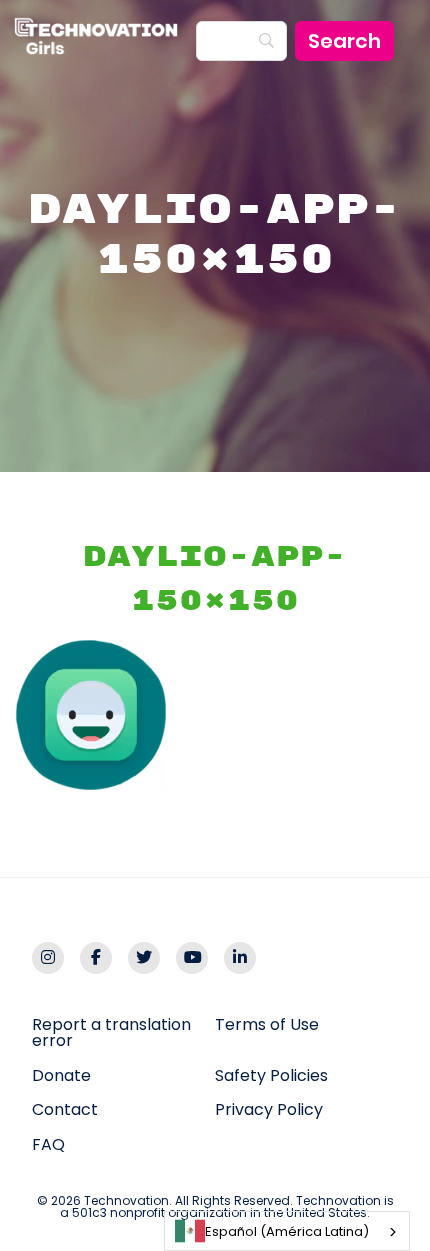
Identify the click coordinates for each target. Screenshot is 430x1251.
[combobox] (287, 1231)
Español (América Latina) (287, 1231)
